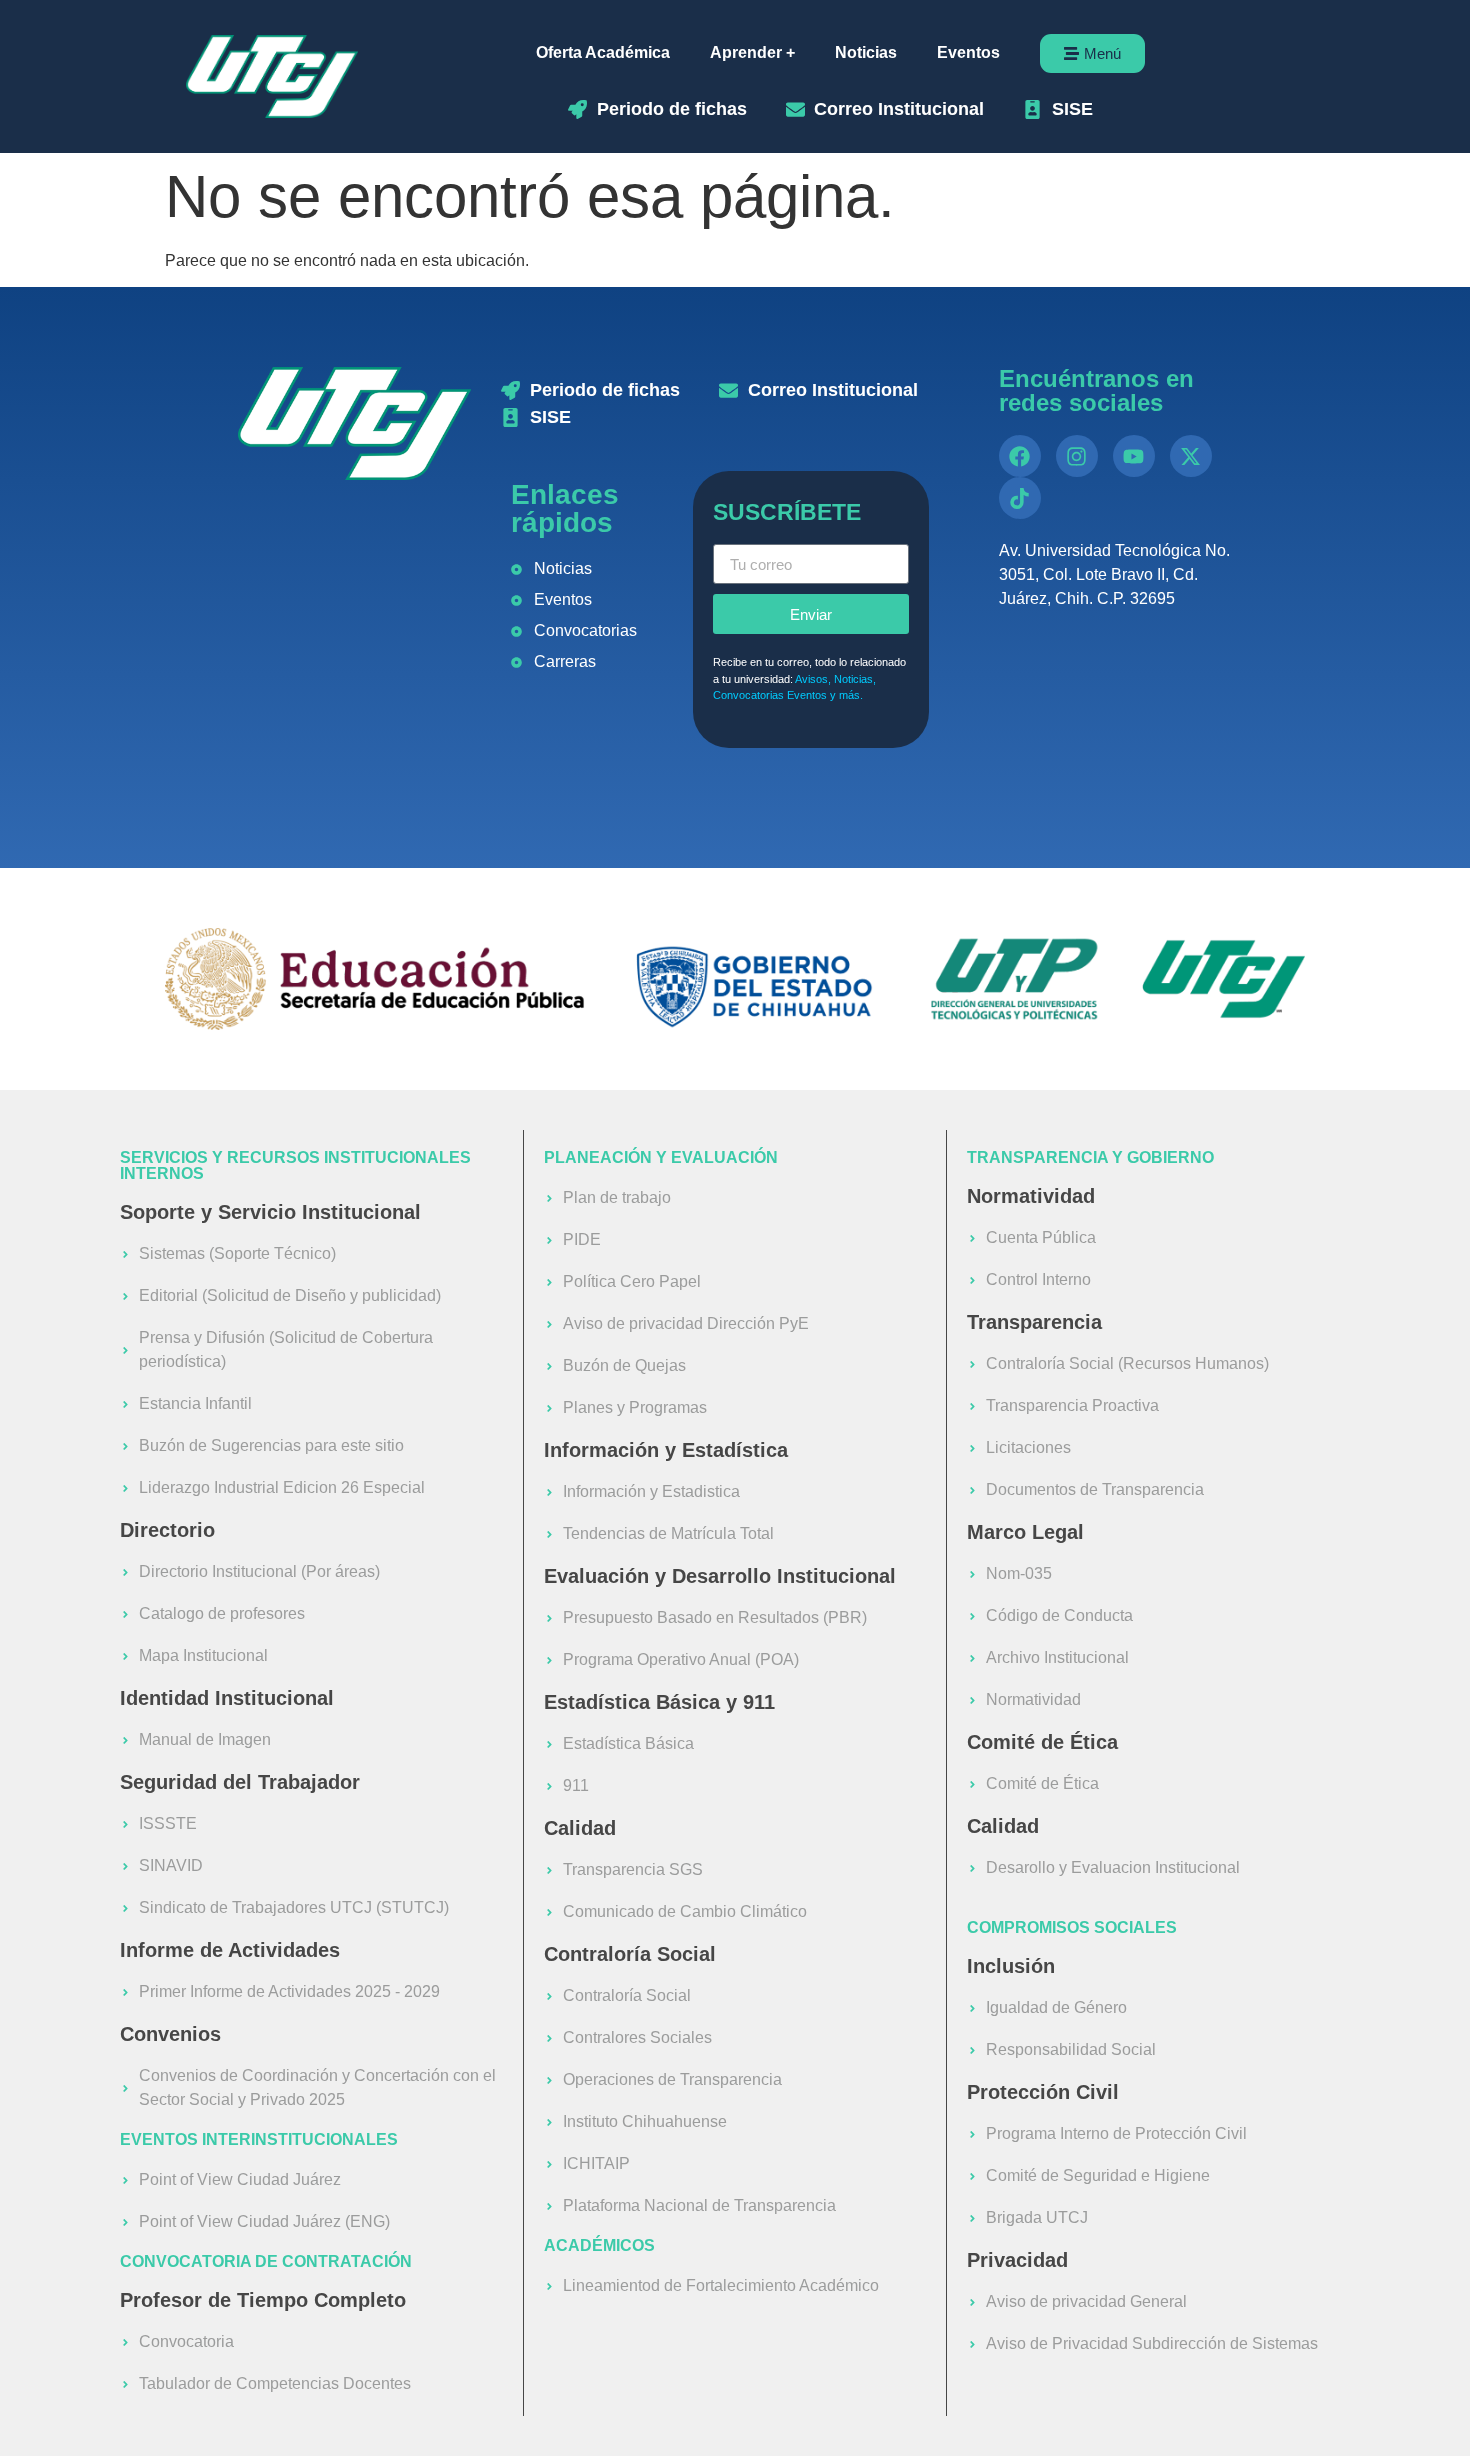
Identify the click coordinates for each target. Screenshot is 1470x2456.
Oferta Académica (603, 52)
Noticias (866, 52)
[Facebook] (1020, 456)
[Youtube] (1134, 456)
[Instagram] (1077, 456)
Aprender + (752, 52)
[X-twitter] (1191, 456)
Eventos (968, 52)
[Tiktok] (1020, 498)
